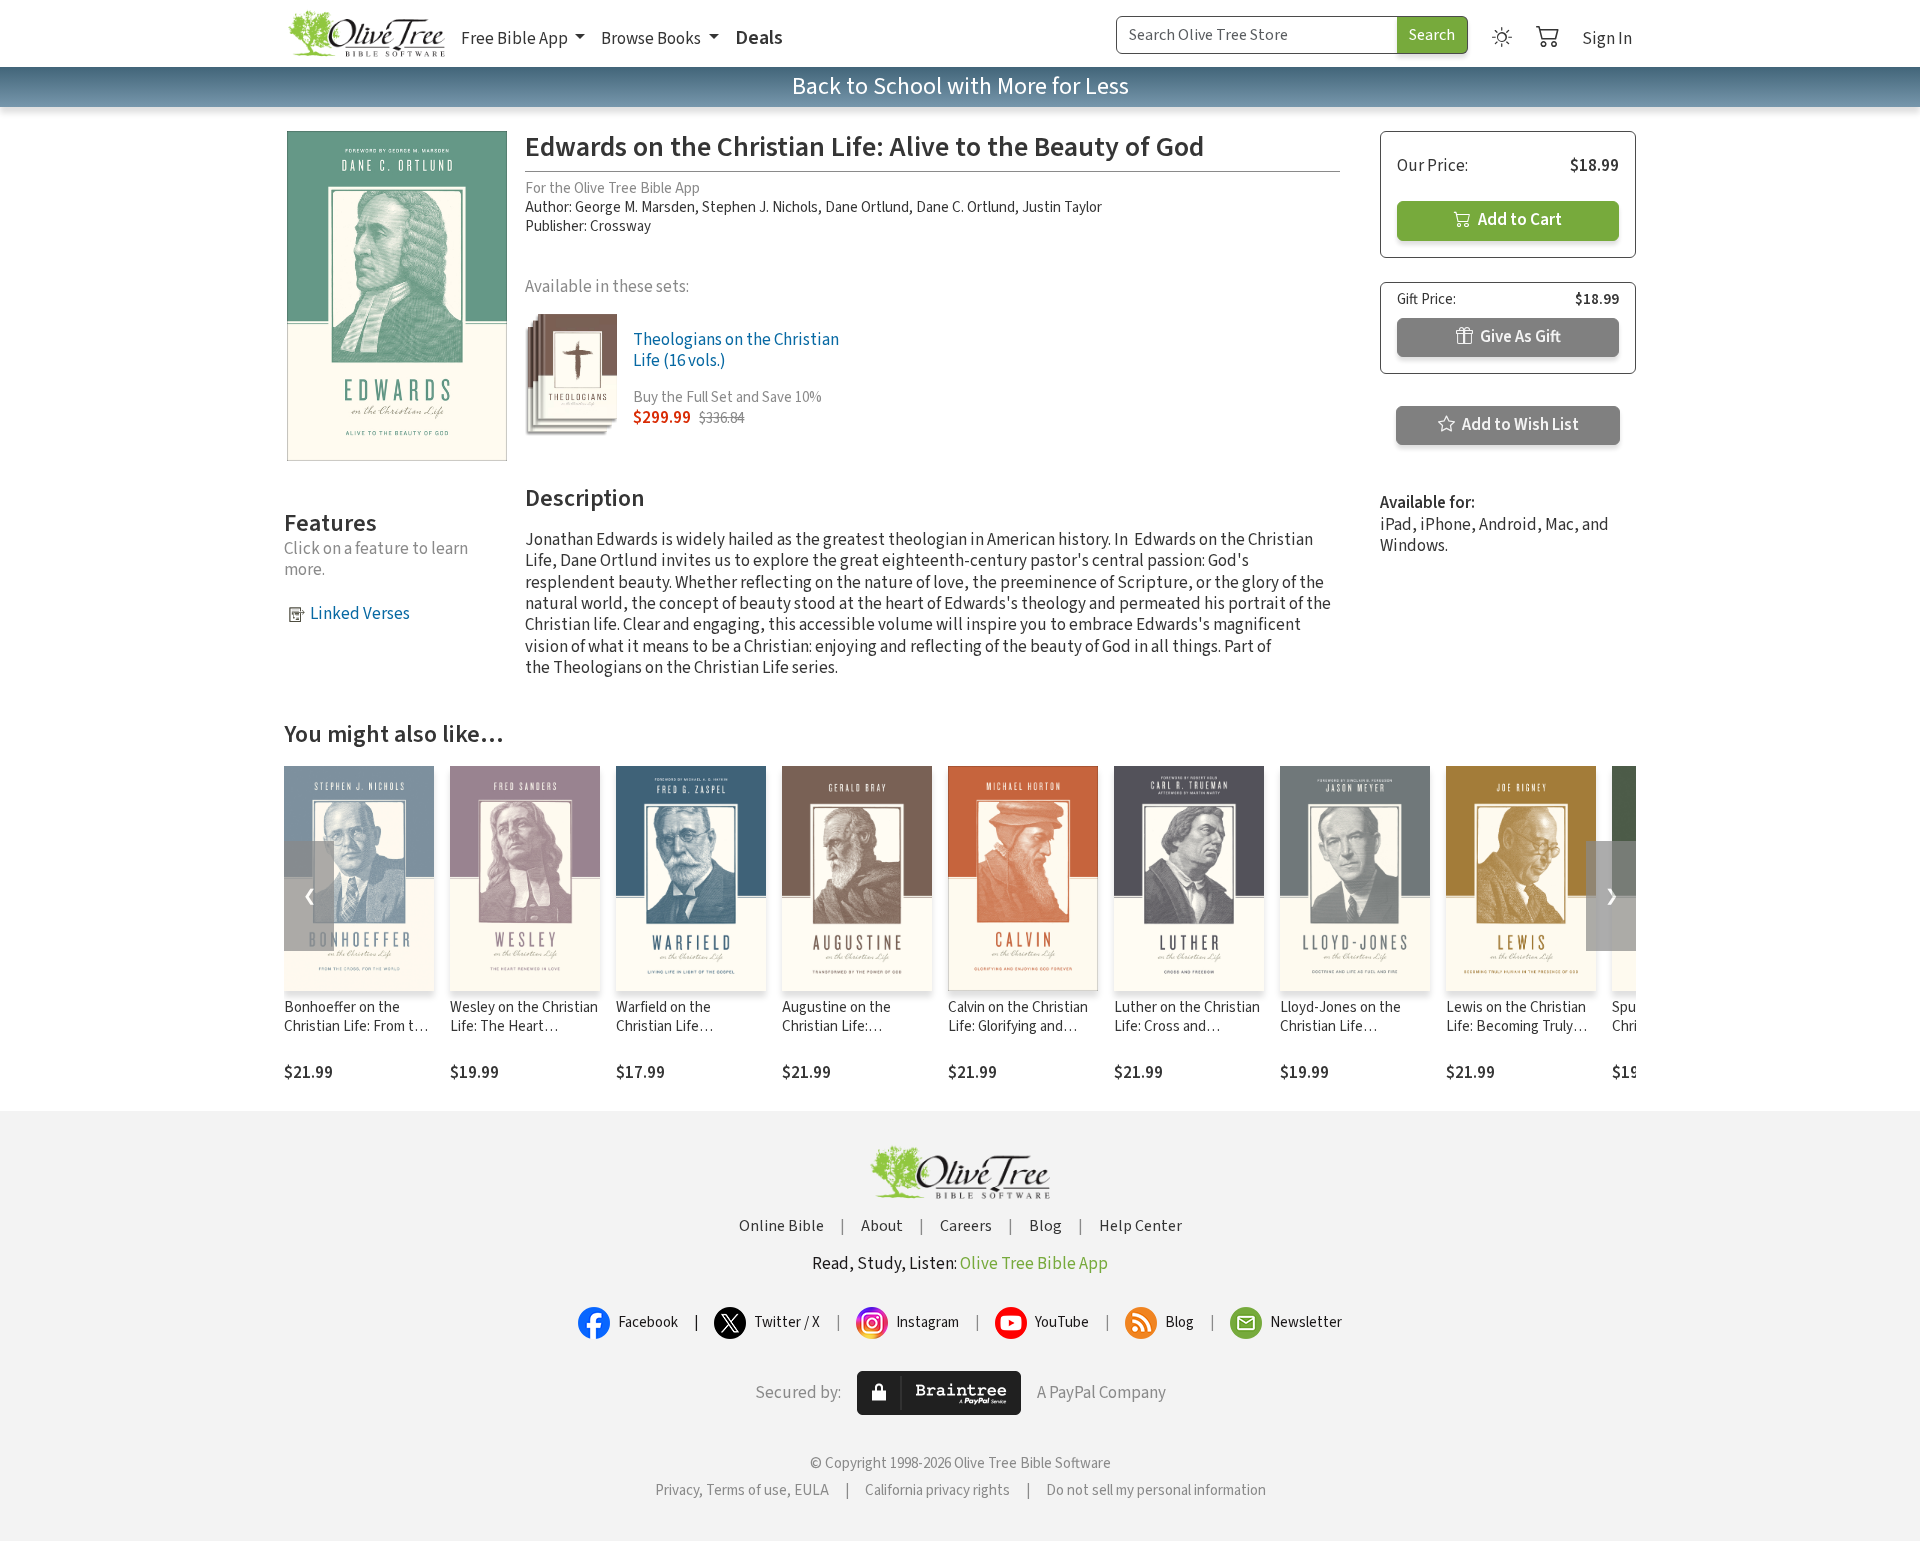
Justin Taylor (1062, 207)
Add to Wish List (1519, 425)
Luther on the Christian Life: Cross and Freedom (1187, 1026)
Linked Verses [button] (360, 614)
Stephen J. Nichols (760, 207)
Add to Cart (1518, 220)
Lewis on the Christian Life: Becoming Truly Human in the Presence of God (1519, 1036)
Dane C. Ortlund (965, 207)
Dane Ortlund (867, 207)
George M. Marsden (635, 207)
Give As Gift (1519, 337)
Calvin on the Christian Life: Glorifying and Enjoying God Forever (1018, 1026)
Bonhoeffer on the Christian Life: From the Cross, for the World (357, 1026)
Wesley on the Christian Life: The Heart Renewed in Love (524, 1026)
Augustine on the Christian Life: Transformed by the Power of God (843, 1036)
